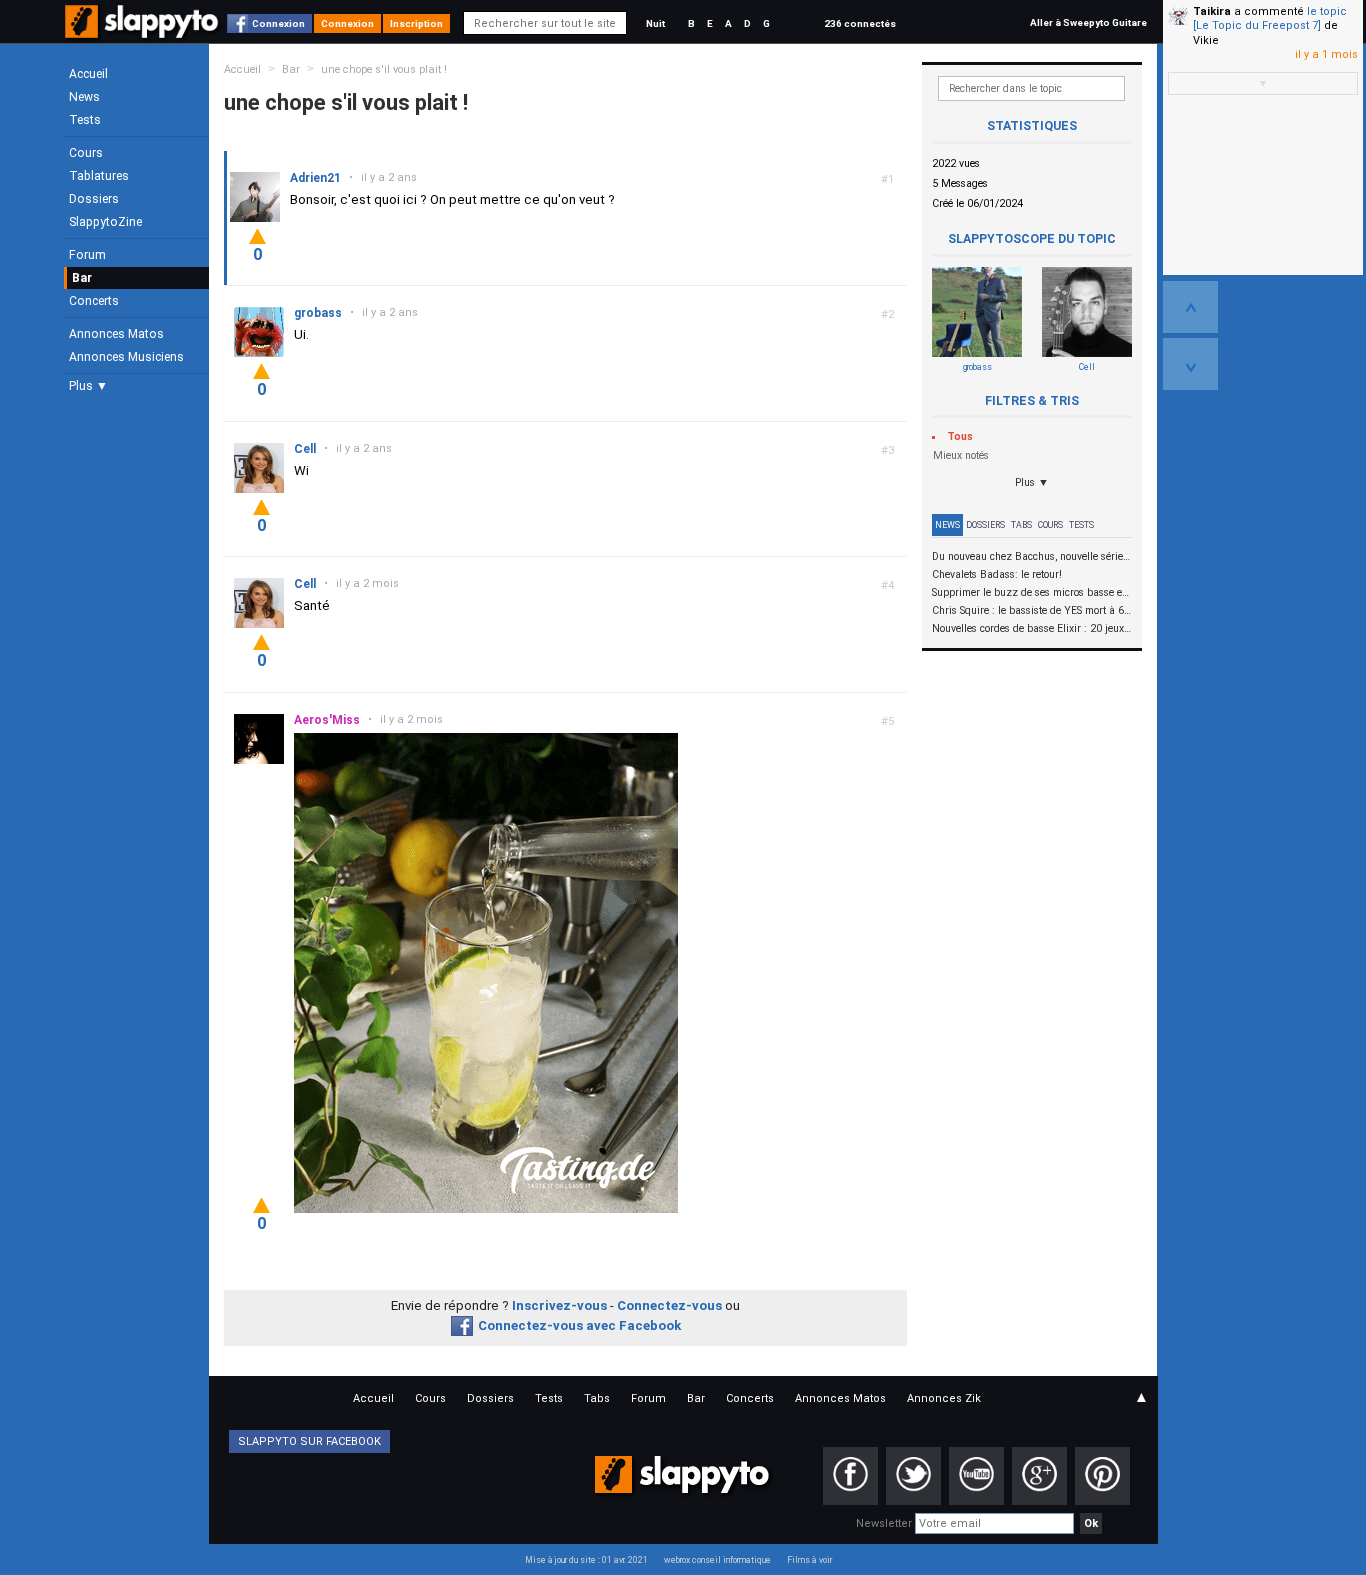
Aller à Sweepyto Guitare (1088, 22)
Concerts (94, 301)
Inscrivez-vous (559, 1305)
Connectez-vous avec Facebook (579, 1325)
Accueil (88, 74)
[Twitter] (913, 1476)
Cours (86, 153)
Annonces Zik (944, 1398)
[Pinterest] (1102, 1476)
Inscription (416, 23)
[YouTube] (976, 1476)
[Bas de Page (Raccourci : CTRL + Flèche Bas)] (1190, 364)
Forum (87, 255)
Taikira (1212, 11)
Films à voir (809, 1560)
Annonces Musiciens (126, 357)
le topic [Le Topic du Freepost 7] (1270, 18)
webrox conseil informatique (717, 1560)
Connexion (278, 23)
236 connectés (860, 23)
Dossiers (94, 199)
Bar (82, 278)
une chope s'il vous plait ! (384, 69)
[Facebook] (850, 1476)
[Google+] (1039, 1476)
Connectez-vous (669, 1305)
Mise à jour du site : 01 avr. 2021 (586, 1560)
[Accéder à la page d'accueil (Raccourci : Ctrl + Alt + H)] (143, 31)
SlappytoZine (105, 222)
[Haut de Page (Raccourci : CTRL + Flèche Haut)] (1190, 307)
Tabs (1021, 525)
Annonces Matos (116, 334)
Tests (85, 120)
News (84, 97)
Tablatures (99, 176)
